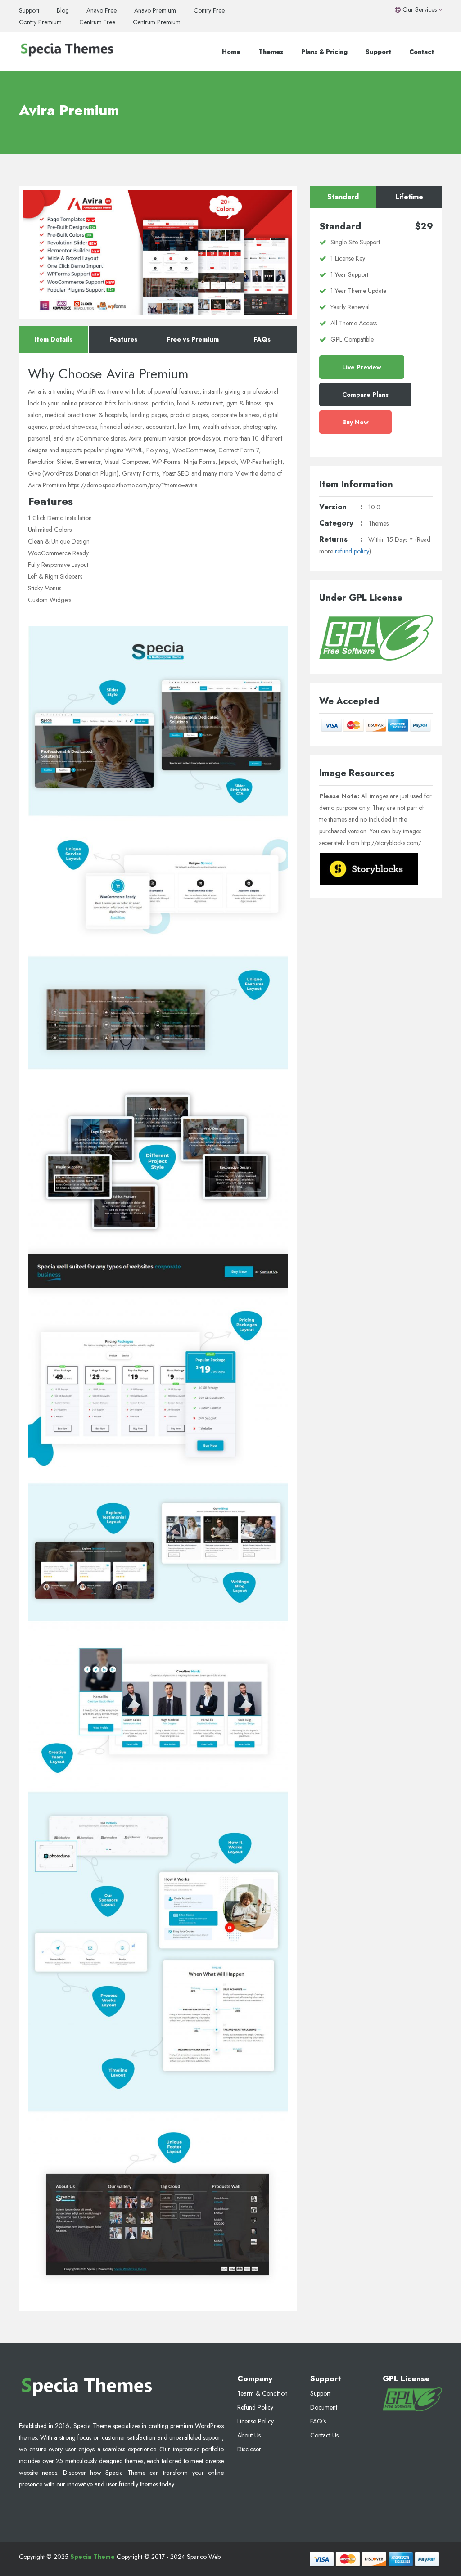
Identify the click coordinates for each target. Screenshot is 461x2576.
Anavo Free (102, 10)
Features (123, 339)
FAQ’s (318, 2421)
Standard (343, 197)
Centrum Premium (157, 22)
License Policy (255, 2421)
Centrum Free (97, 22)
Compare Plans (365, 395)
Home (231, 52)
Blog (63, 10)
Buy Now (355, 422)
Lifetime (409, 197)
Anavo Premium (155, 10)
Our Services (420, 9)
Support (29, 10)
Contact (422, 52)
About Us (249, 2435)
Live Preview (362, 367)
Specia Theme (93, 2557)
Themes (271, 52)
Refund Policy (255, 2407)
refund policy (352, 551)
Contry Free (209, 10)
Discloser (249, 2449)
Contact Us (324, 2435)
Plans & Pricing (324, 52)
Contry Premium (40, 22)
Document (324, 2407)
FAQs (262, 339)
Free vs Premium (193, 339)
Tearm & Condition (262, 2393)
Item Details (54, 339)
